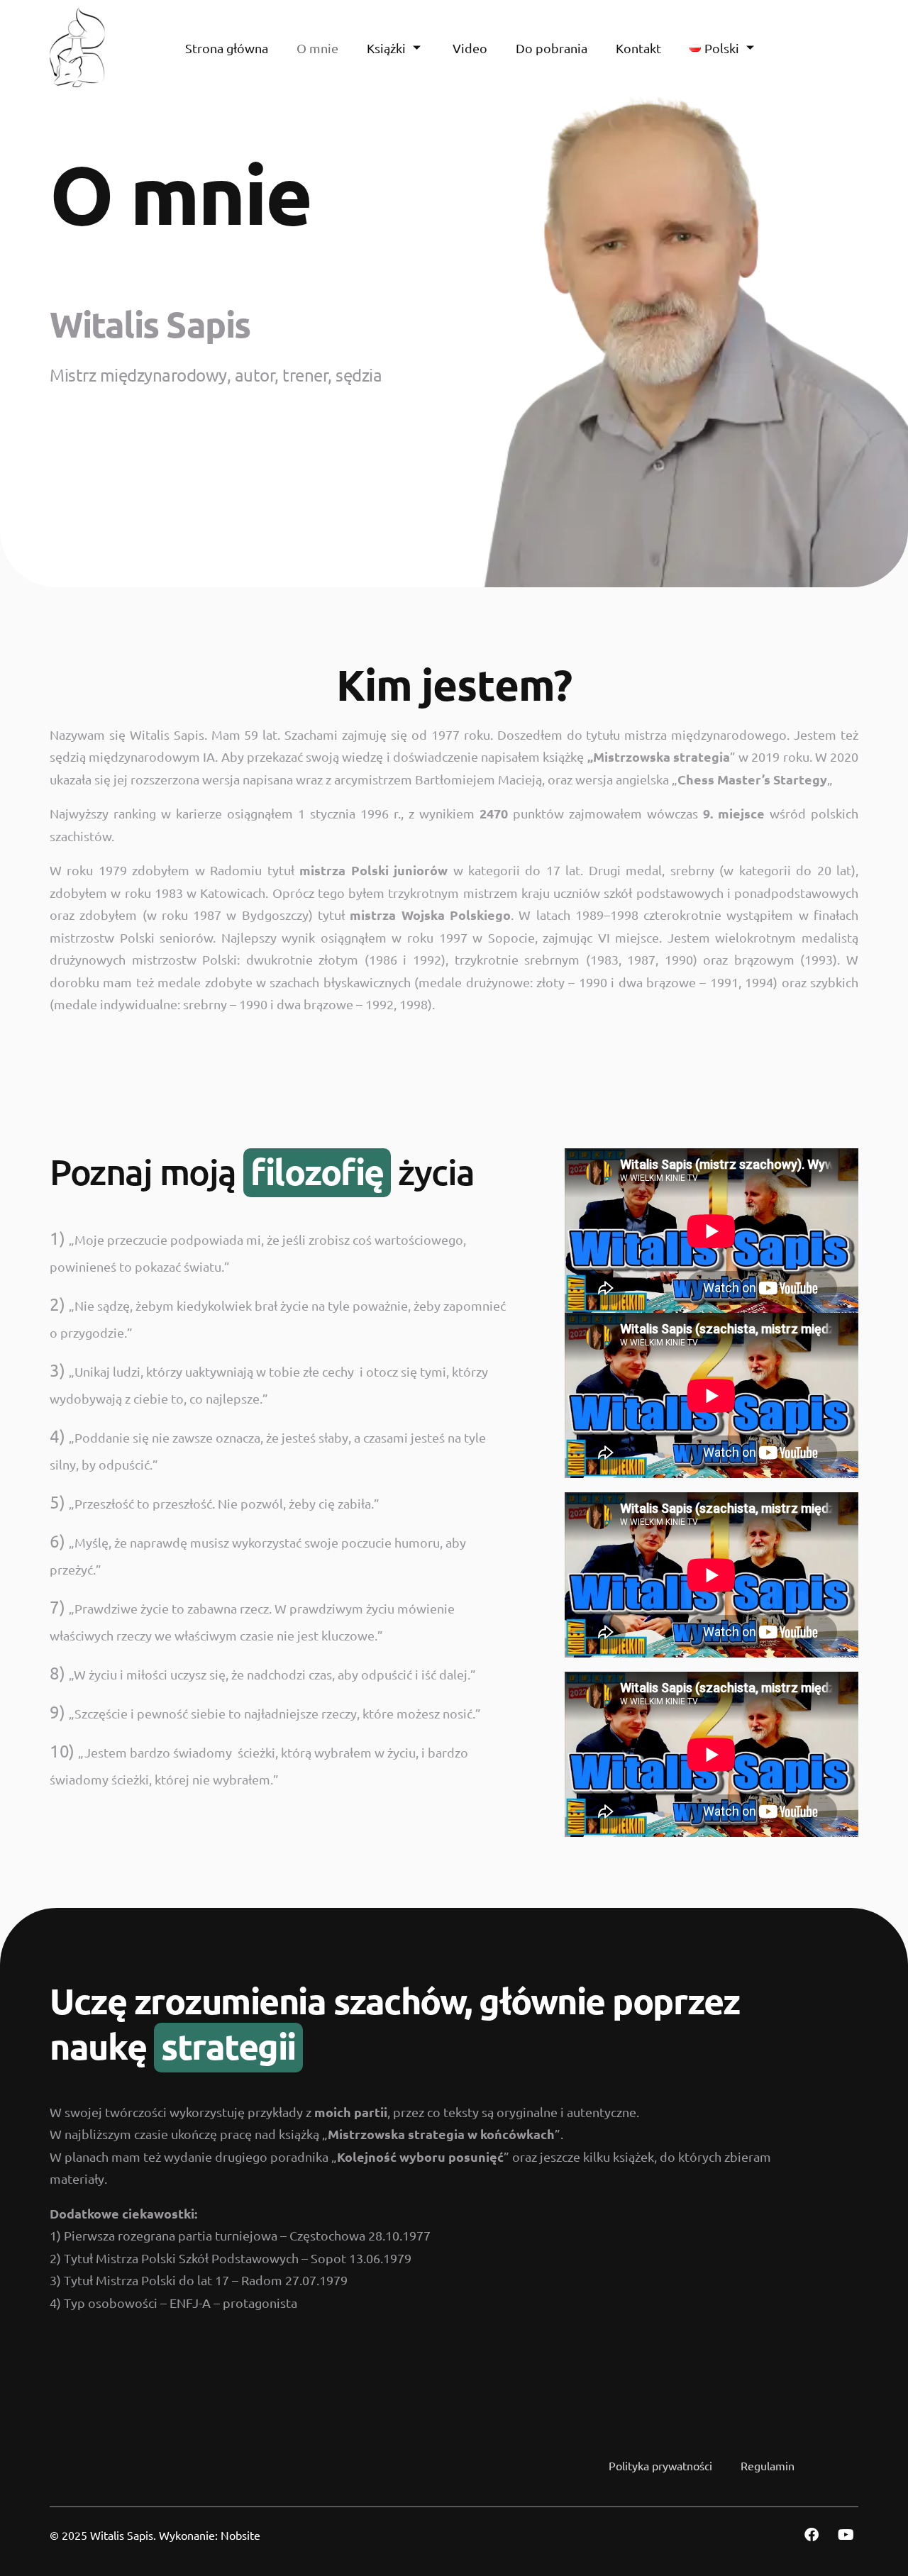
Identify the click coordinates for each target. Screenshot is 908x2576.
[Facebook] (812, 2535)
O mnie (317, 48)
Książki (386, 48)
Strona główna (227, 48)
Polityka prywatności (660, 2465)
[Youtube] (846, 2535)
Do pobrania (552, 48)
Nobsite (240, 2535)
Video (470, 48)
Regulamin (768, 2465)
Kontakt (638, 48)
